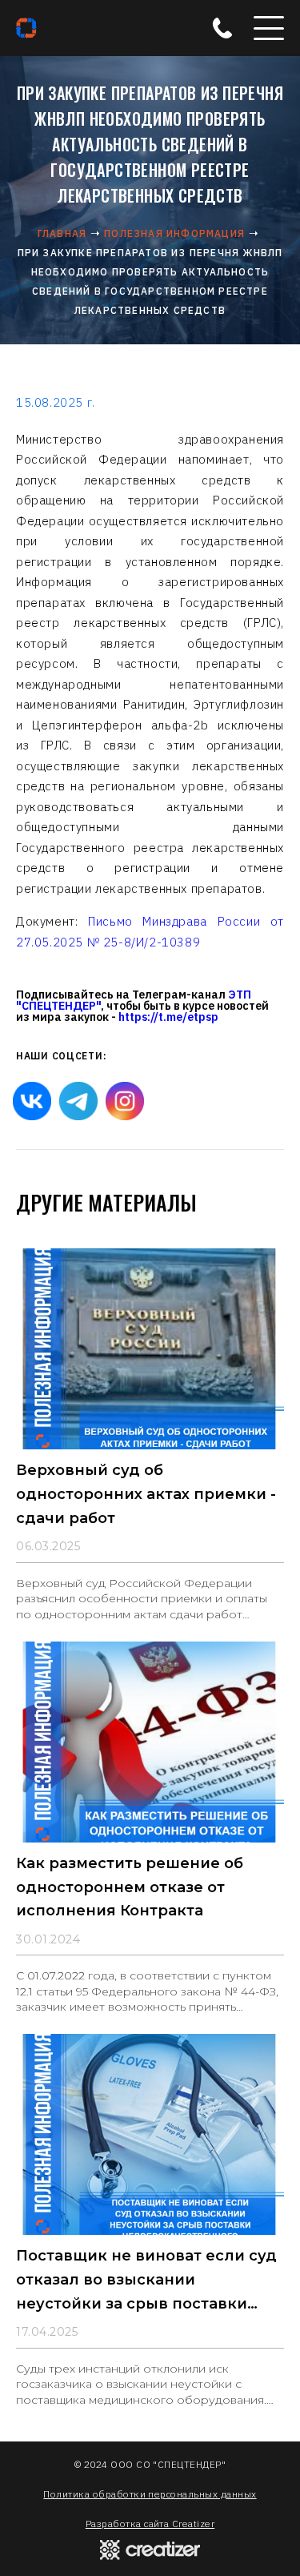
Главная (62, 233)
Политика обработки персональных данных (150, 2494)
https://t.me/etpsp (168, 1017)
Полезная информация (174, 233)
